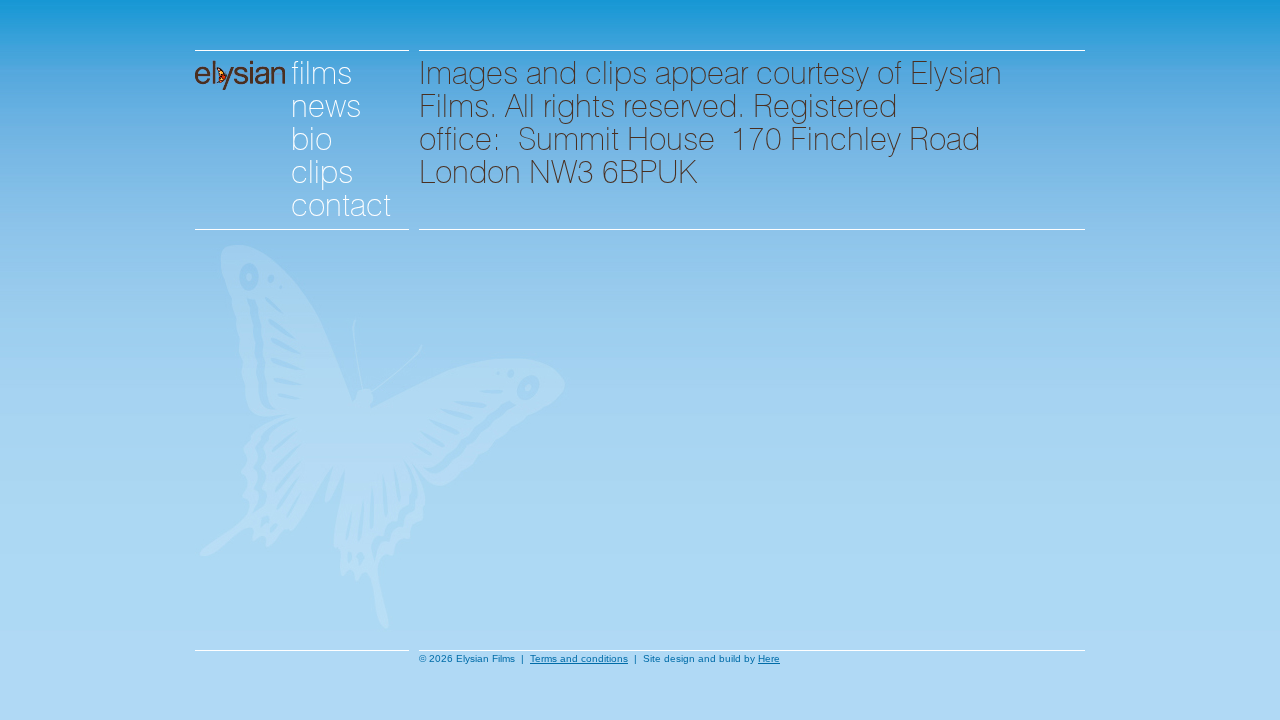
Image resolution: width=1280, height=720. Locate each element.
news (326, 102)
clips (322, 168)
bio (311, 135)
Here (769, 658)
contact (341, 201)
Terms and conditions (579, 658)
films (321, 69)
